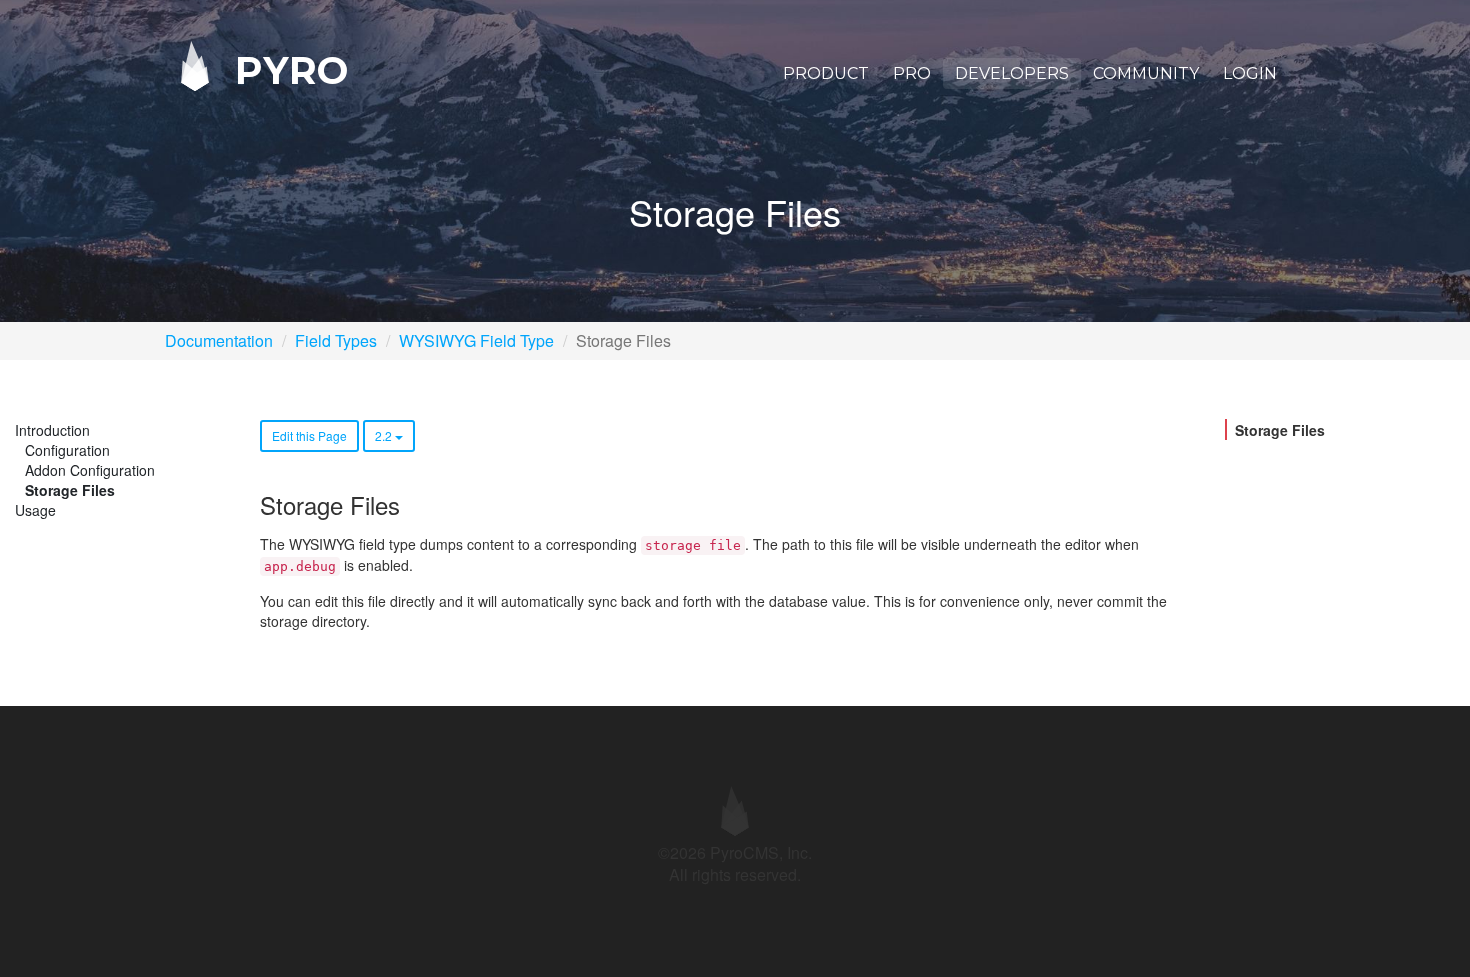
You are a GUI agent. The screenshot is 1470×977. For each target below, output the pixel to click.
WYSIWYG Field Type (476, 340)
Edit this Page (309, 435)
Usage (35, 510)
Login (1250, 73)
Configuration (67, 450)
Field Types (336, 340)
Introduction (52, 430)
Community (1146, 73)
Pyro (286, 69)
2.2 (385, 435)
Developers (1012, 73)
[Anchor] (411, 504)
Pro (912, 73)
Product (826, 73)
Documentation (219, 340)
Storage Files (70, 490)
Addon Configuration (90, 470)
